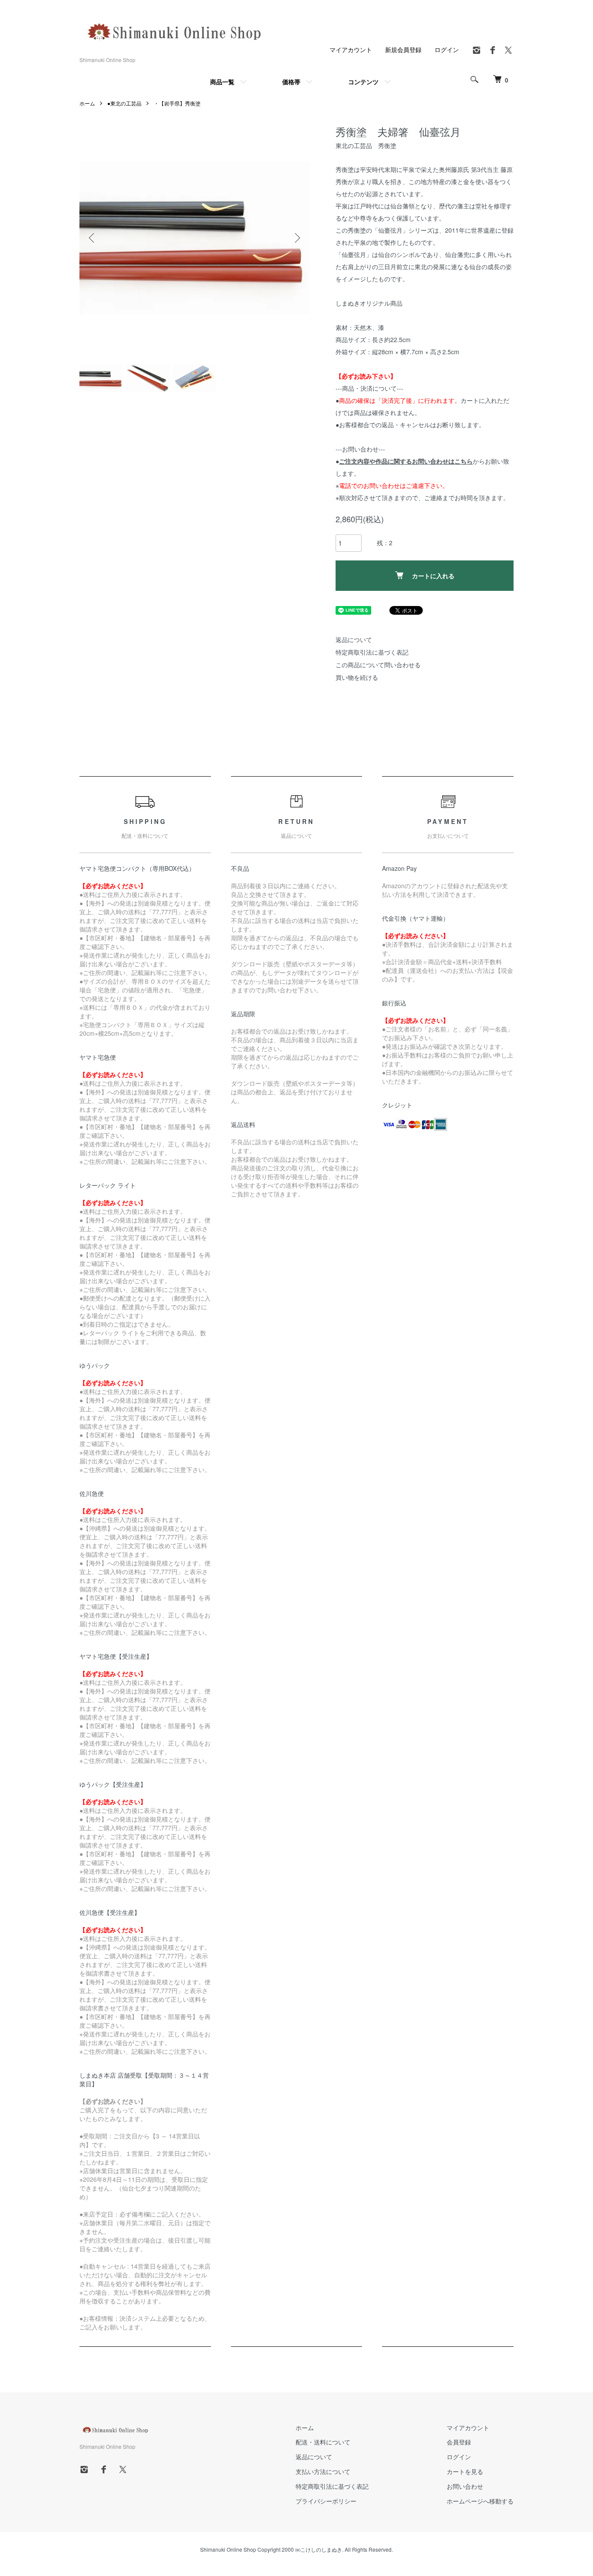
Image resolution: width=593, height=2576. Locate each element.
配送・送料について (323, 2442)
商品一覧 (222, 82)
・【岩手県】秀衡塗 (177, 103)
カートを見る (465, 2471)
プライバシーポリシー (326, 2501)
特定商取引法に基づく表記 (372, 652)
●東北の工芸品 (124, 103)
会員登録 (459, 2442)
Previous (92, 238)
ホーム (87, 103)
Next (296, 238)
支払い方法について (323, 2471)
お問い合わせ (465, 2486)
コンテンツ (363, 82)
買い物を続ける (357, 677)
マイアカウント (351, 49)
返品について (354, 639)
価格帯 (291, 82)
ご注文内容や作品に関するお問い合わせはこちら (406, 461)
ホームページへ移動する (480, 2501)
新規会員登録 (403, 49)
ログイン (447, 49)
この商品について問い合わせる (378, 665)
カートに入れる (433, 576)
